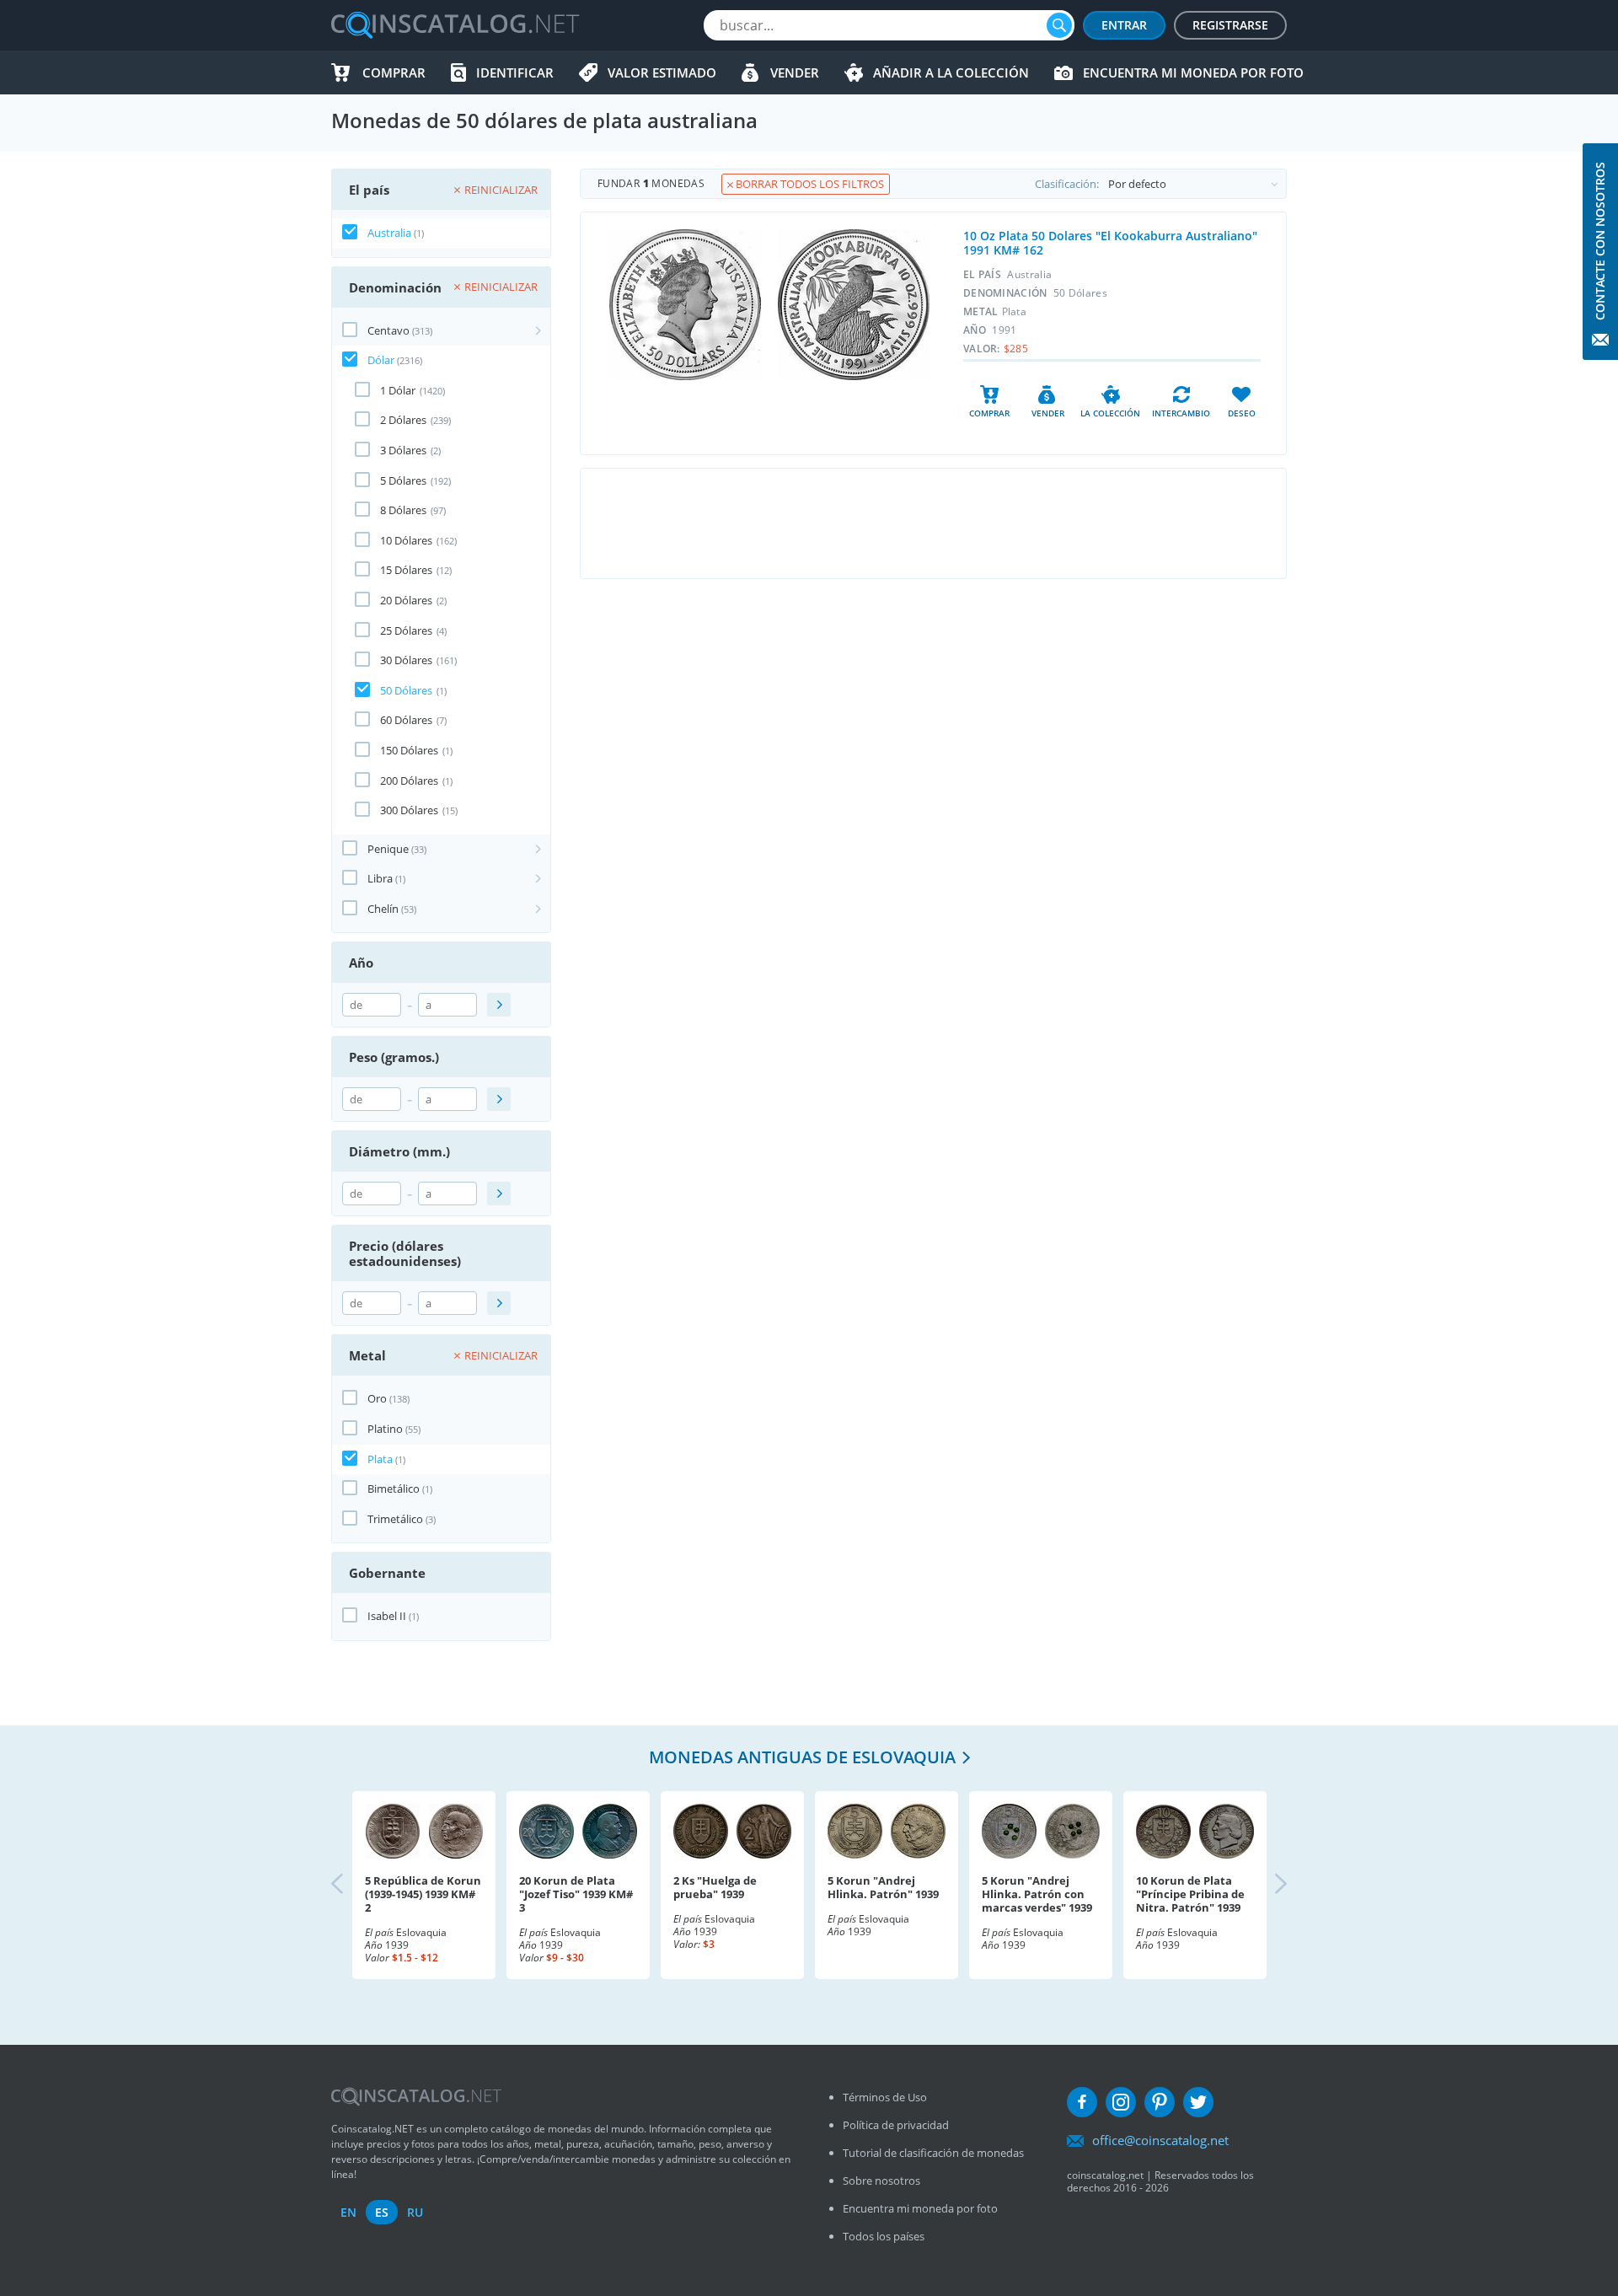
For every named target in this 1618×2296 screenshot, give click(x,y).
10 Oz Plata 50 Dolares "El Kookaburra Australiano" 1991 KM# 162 (1110, 243)
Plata (380, 1459)
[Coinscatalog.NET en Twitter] (1198, 2102)
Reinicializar (501, 190)
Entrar (1124, 25)
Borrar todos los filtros (809, 184)
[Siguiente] (1267, 1885)
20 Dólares (406, 600)
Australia (389, 233)
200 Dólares (409, 781)
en (348, 2212)
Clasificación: (1067, 184)
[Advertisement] (933, 523)
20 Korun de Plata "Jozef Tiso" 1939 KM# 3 (576, 1894)
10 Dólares (406, 540)
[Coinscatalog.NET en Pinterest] (1160, 2102)
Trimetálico (395, 1519)
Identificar (515, 72)
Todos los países (884, 2236)
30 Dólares (406, 660)
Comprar (394, 72)
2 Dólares (403, 420)
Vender (795, 72)
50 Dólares (406, 690)
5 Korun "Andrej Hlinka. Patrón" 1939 (883, 1887)
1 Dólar (398, 390)
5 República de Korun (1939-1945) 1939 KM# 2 (423, 1894)
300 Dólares (409, 810)
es (382, 2212)
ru (415, 2212)
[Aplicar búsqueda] (499, 1005)
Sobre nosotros (881, 2181)
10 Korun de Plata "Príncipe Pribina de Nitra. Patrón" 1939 (1190, 1894)
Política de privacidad (896, 2125)
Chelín (383, 909)
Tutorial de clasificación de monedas (933, 2153)
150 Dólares (409, 750)
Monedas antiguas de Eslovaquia (802, 1757)
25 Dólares (406, 630)
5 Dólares (403, 480)
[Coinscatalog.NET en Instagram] (1121, 2102)
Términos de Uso (885, 2097)
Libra (380, 878)
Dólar (381, 360)
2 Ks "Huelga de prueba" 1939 (715, 1887)
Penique (388, 849)
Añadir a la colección (951, 72)
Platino (385, 1429)
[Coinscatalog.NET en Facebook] (1082, 2102)
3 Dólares (403, 450)
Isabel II (387, 1616)
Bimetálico (394, 1489)
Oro (377, 1398)
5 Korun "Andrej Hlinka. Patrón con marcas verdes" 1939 (1037, 1894)
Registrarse (1230, 25)
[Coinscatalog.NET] (454, 25)
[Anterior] (351, 1885)
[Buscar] (1059, 25)
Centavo (388, 330)
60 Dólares (406, 720)
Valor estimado (662, 72)
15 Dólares (406, 570)
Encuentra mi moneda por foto (1193, 72)
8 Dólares (403, 510)
